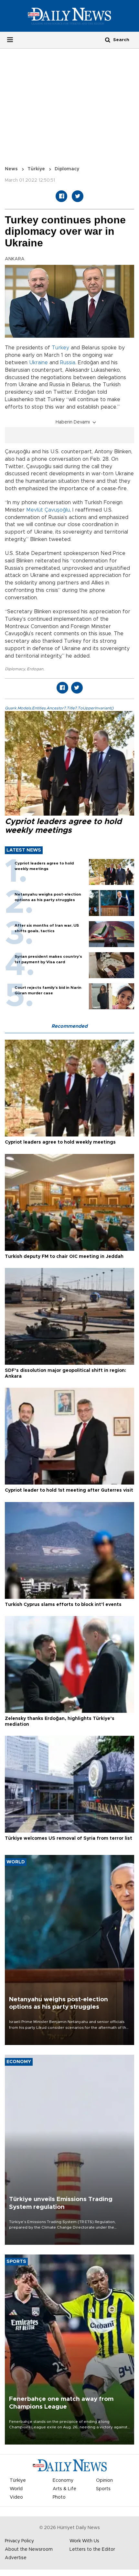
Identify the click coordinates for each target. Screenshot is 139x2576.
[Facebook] (61, 196)
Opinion (104, 2480)
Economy (63, 2480)
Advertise (16, 2558)
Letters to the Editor (92, 2549)
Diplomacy (15, 669)
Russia (68, 363)
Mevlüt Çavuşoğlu (48, 510)
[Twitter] (78, 196)
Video (16, 2497)
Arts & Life (64, 2489)
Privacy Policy (19, 2541)
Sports (103, 2489)
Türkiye (36, 169)
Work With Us (84, 2541)
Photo (59, 2497)
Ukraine (38, 363)
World (16, 2489)
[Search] (108, 40)
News (11, 169)
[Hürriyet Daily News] (69, 16)
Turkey (60, 348)
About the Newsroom (29, 2549)
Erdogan (35, 669)
